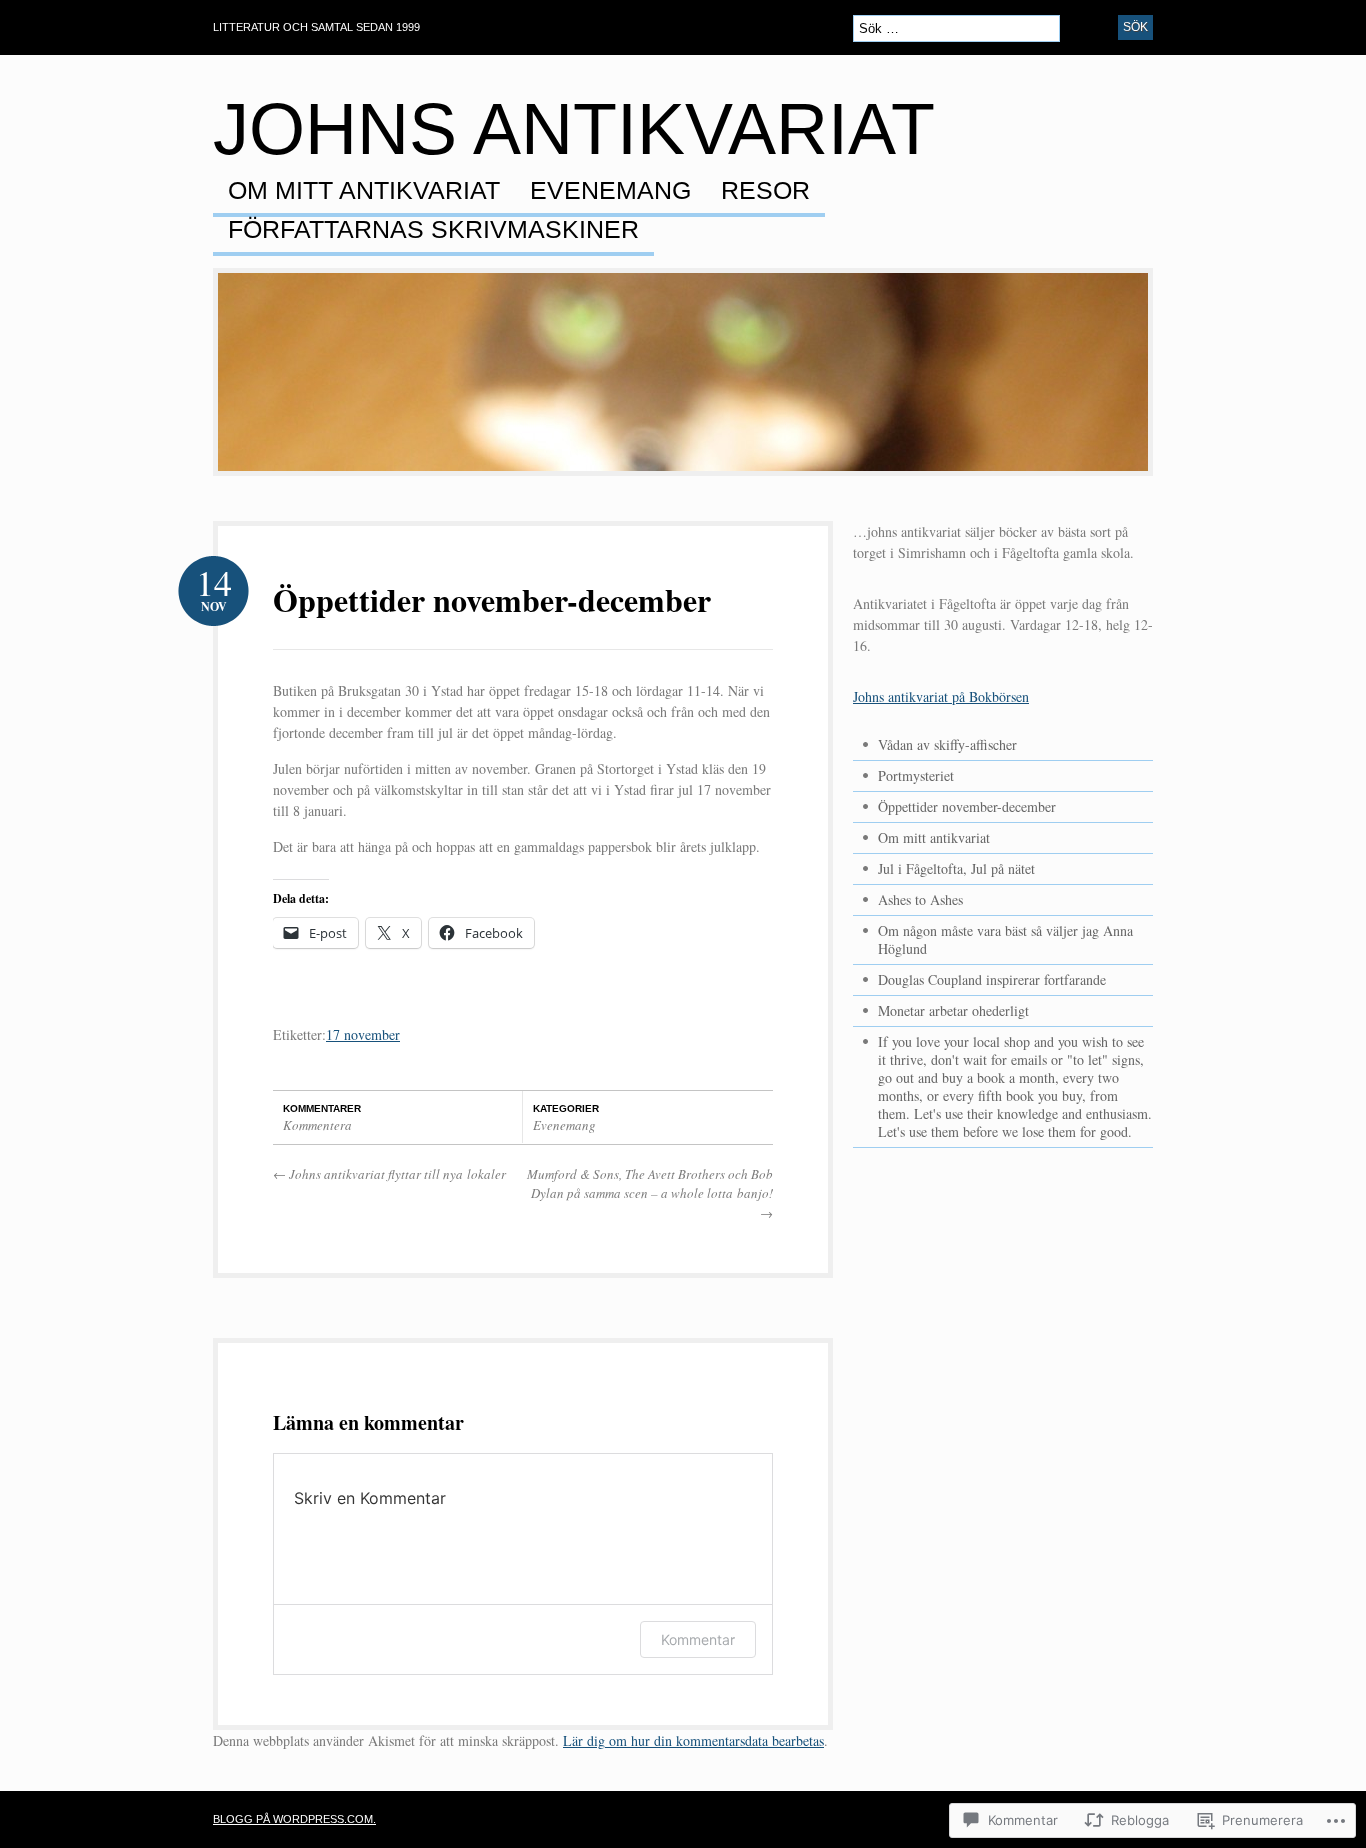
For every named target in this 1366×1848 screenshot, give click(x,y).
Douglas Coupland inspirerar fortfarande (992, 979)
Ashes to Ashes (920, 899)
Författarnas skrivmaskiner (433, 230)
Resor (765, 191)
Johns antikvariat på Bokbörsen (941, 696)
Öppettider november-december (492, 599)
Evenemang (610, 191)
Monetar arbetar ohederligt (953, 1010)
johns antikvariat (574, 129)
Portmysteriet (916, 775)
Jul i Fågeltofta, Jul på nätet (956, 868)
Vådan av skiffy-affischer (947, 744)
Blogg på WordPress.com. (294, 1819)
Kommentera (317, 1125)
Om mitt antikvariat (364, 191)
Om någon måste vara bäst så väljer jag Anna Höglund (1005, 939)
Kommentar (698, 1639)
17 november (363, 1034)
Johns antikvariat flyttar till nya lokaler (389, 1174)
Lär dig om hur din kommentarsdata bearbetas (693, 1740)
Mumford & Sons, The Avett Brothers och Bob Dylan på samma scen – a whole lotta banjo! (650, 1193)
